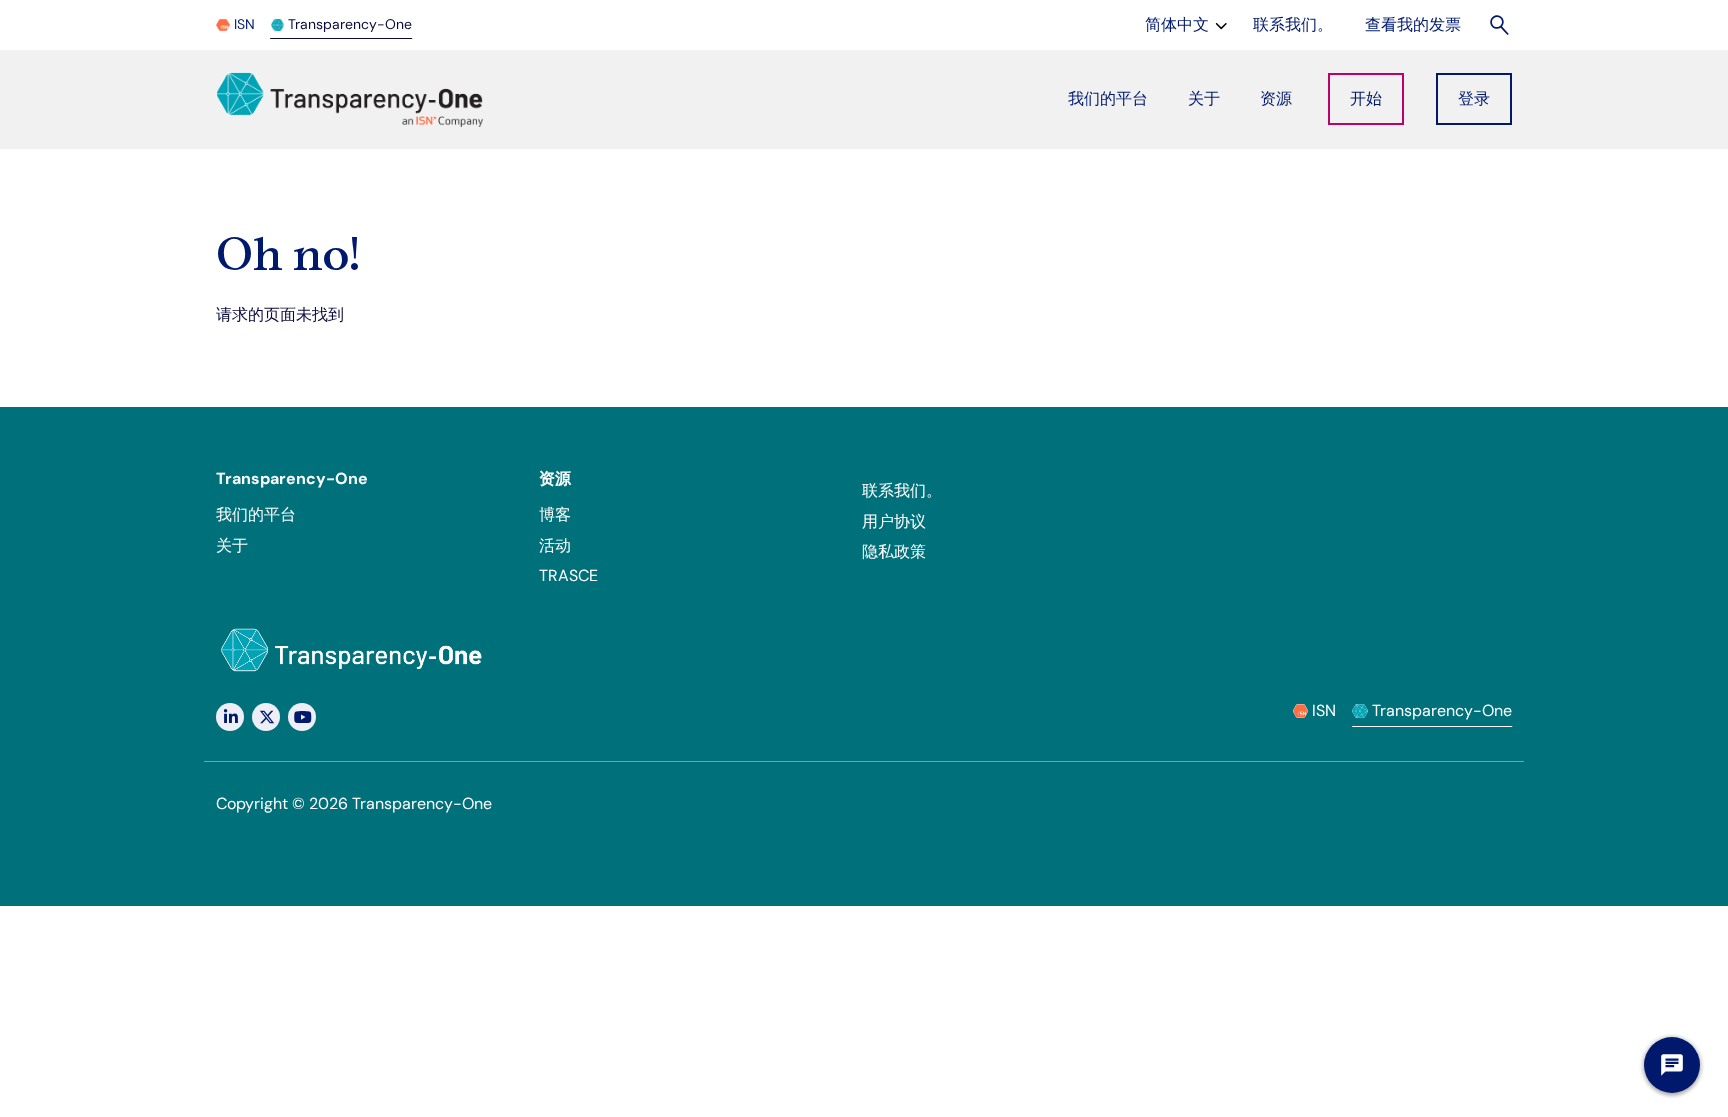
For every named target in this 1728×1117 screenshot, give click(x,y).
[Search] (1500, 24)
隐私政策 (894, 551)
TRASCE (568, 575)
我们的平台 (256, 514)
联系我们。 (902, 490)
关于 (232, 545)
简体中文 (1188, 24)
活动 (555, 545)
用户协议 (894, 521)
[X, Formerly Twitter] (266, 717)
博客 (555, 514)
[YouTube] (302, 717)
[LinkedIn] (230, 717)
